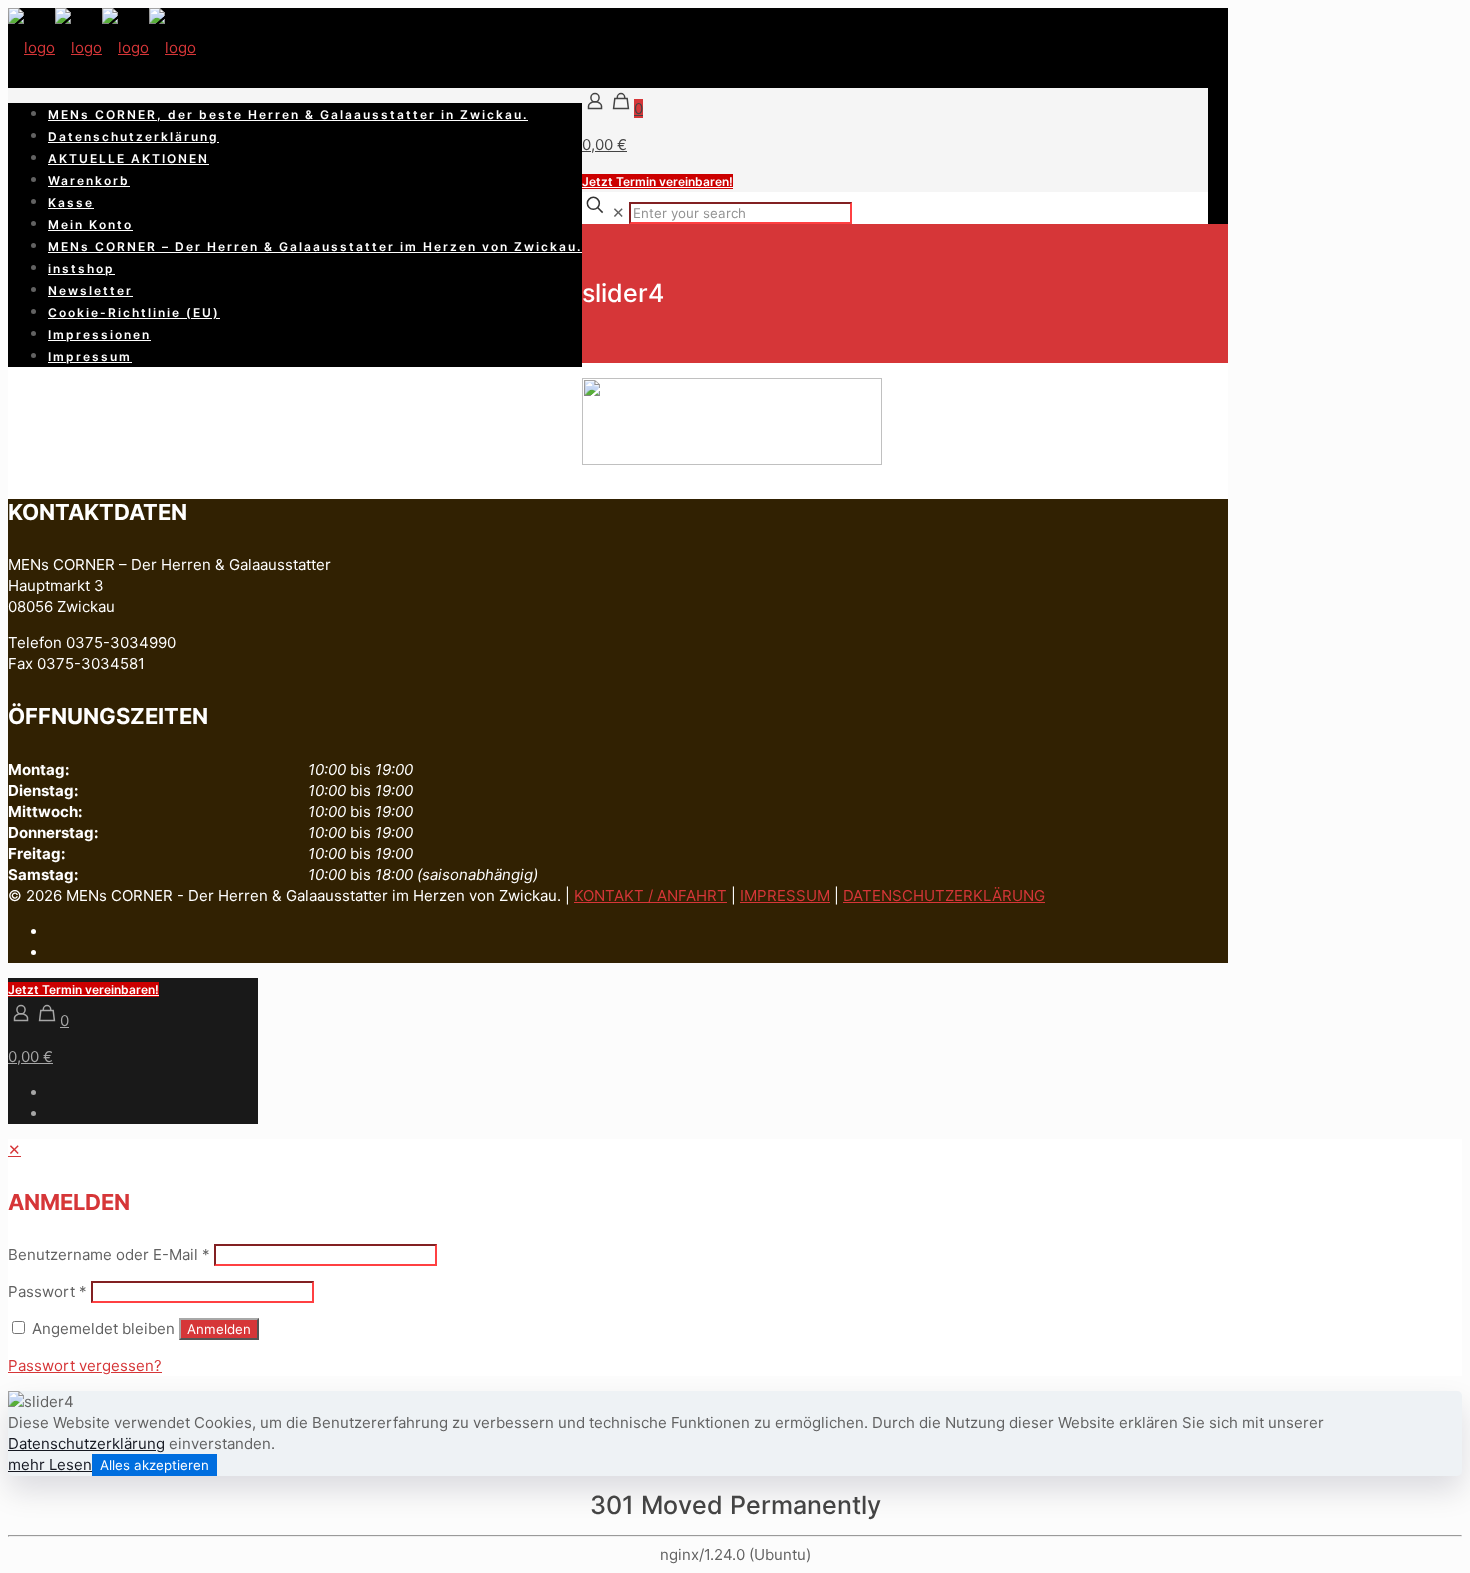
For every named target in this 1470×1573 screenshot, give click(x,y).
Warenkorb (89, 180)
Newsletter (90, 290)
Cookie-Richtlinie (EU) (134, 312)
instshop (81, 268)
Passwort (47, 1291)
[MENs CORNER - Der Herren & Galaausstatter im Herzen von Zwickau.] (102, 47)
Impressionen (99, 334)
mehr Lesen (50, 1464)
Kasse (71, 202)
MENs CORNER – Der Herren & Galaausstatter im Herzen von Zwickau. (315, 246)
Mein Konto (90, 224)
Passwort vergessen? (85, 1365)
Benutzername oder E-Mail (109, 1254)
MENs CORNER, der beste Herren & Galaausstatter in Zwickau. (288, 114)
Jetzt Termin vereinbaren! (657, 181)
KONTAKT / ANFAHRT (650, 895)
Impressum (90, 356)
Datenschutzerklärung (133, 136)
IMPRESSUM (785, 895)
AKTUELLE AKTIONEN (128, 158)
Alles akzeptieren (154, 1465)
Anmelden (219, 1329)
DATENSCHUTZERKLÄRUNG (944, 895)
